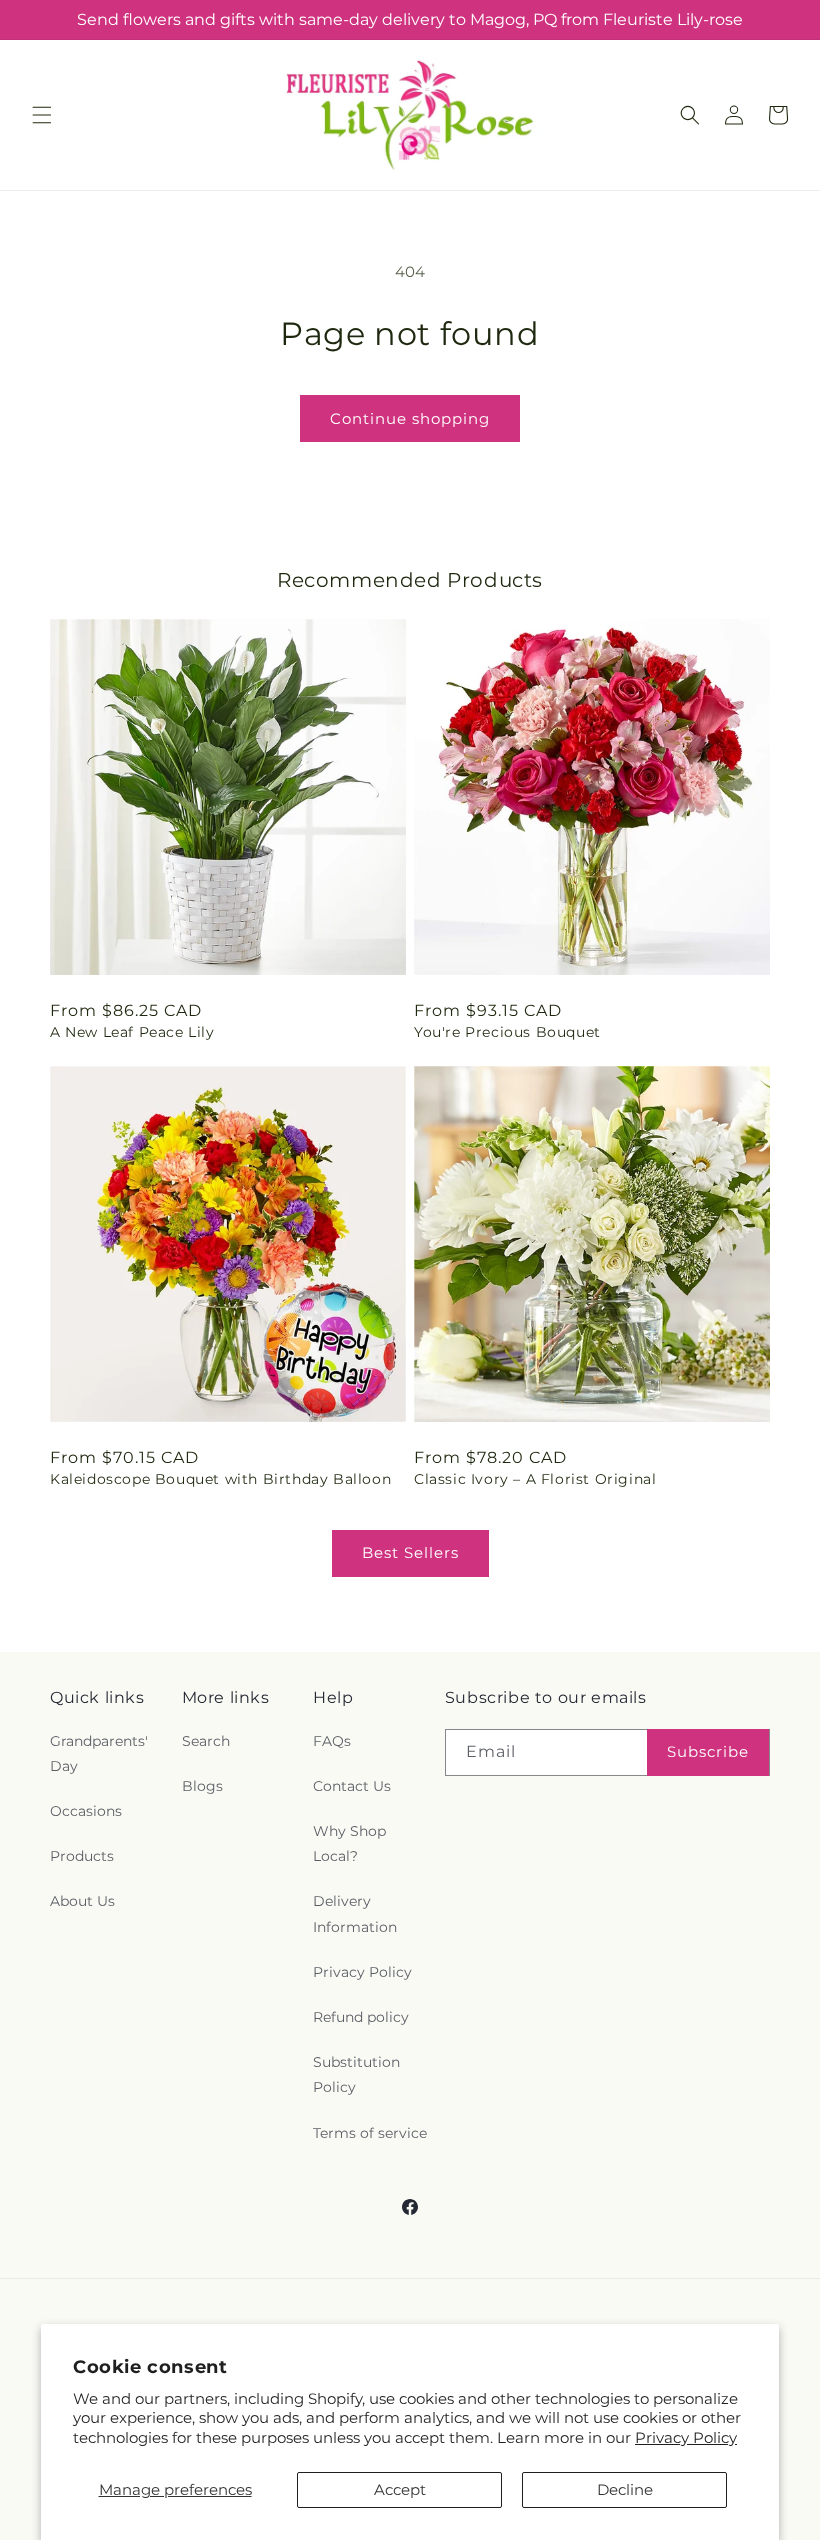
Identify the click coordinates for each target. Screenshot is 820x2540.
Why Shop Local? (349, 1843)
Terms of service (370, 2133)
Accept (400, 2489)
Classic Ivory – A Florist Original (535, 1479)
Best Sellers (410, 1552)
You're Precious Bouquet (507, 1032)
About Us (82, 1901)
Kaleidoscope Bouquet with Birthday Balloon (220, 1479)
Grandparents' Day (99, 1753)
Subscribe (708, 1751)
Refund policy (361, 2017)
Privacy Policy (686, 2437)
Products (82, 1856)
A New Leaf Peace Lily (132, 1032)
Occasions (86, 1811)
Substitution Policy (356, 2074)
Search (206, 1741)
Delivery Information (355, 1913)
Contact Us (352, 1786)
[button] (42, 115)
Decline (625, 2489)
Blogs (202, 1786)
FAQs (332, 1741)
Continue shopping (410, 418)
